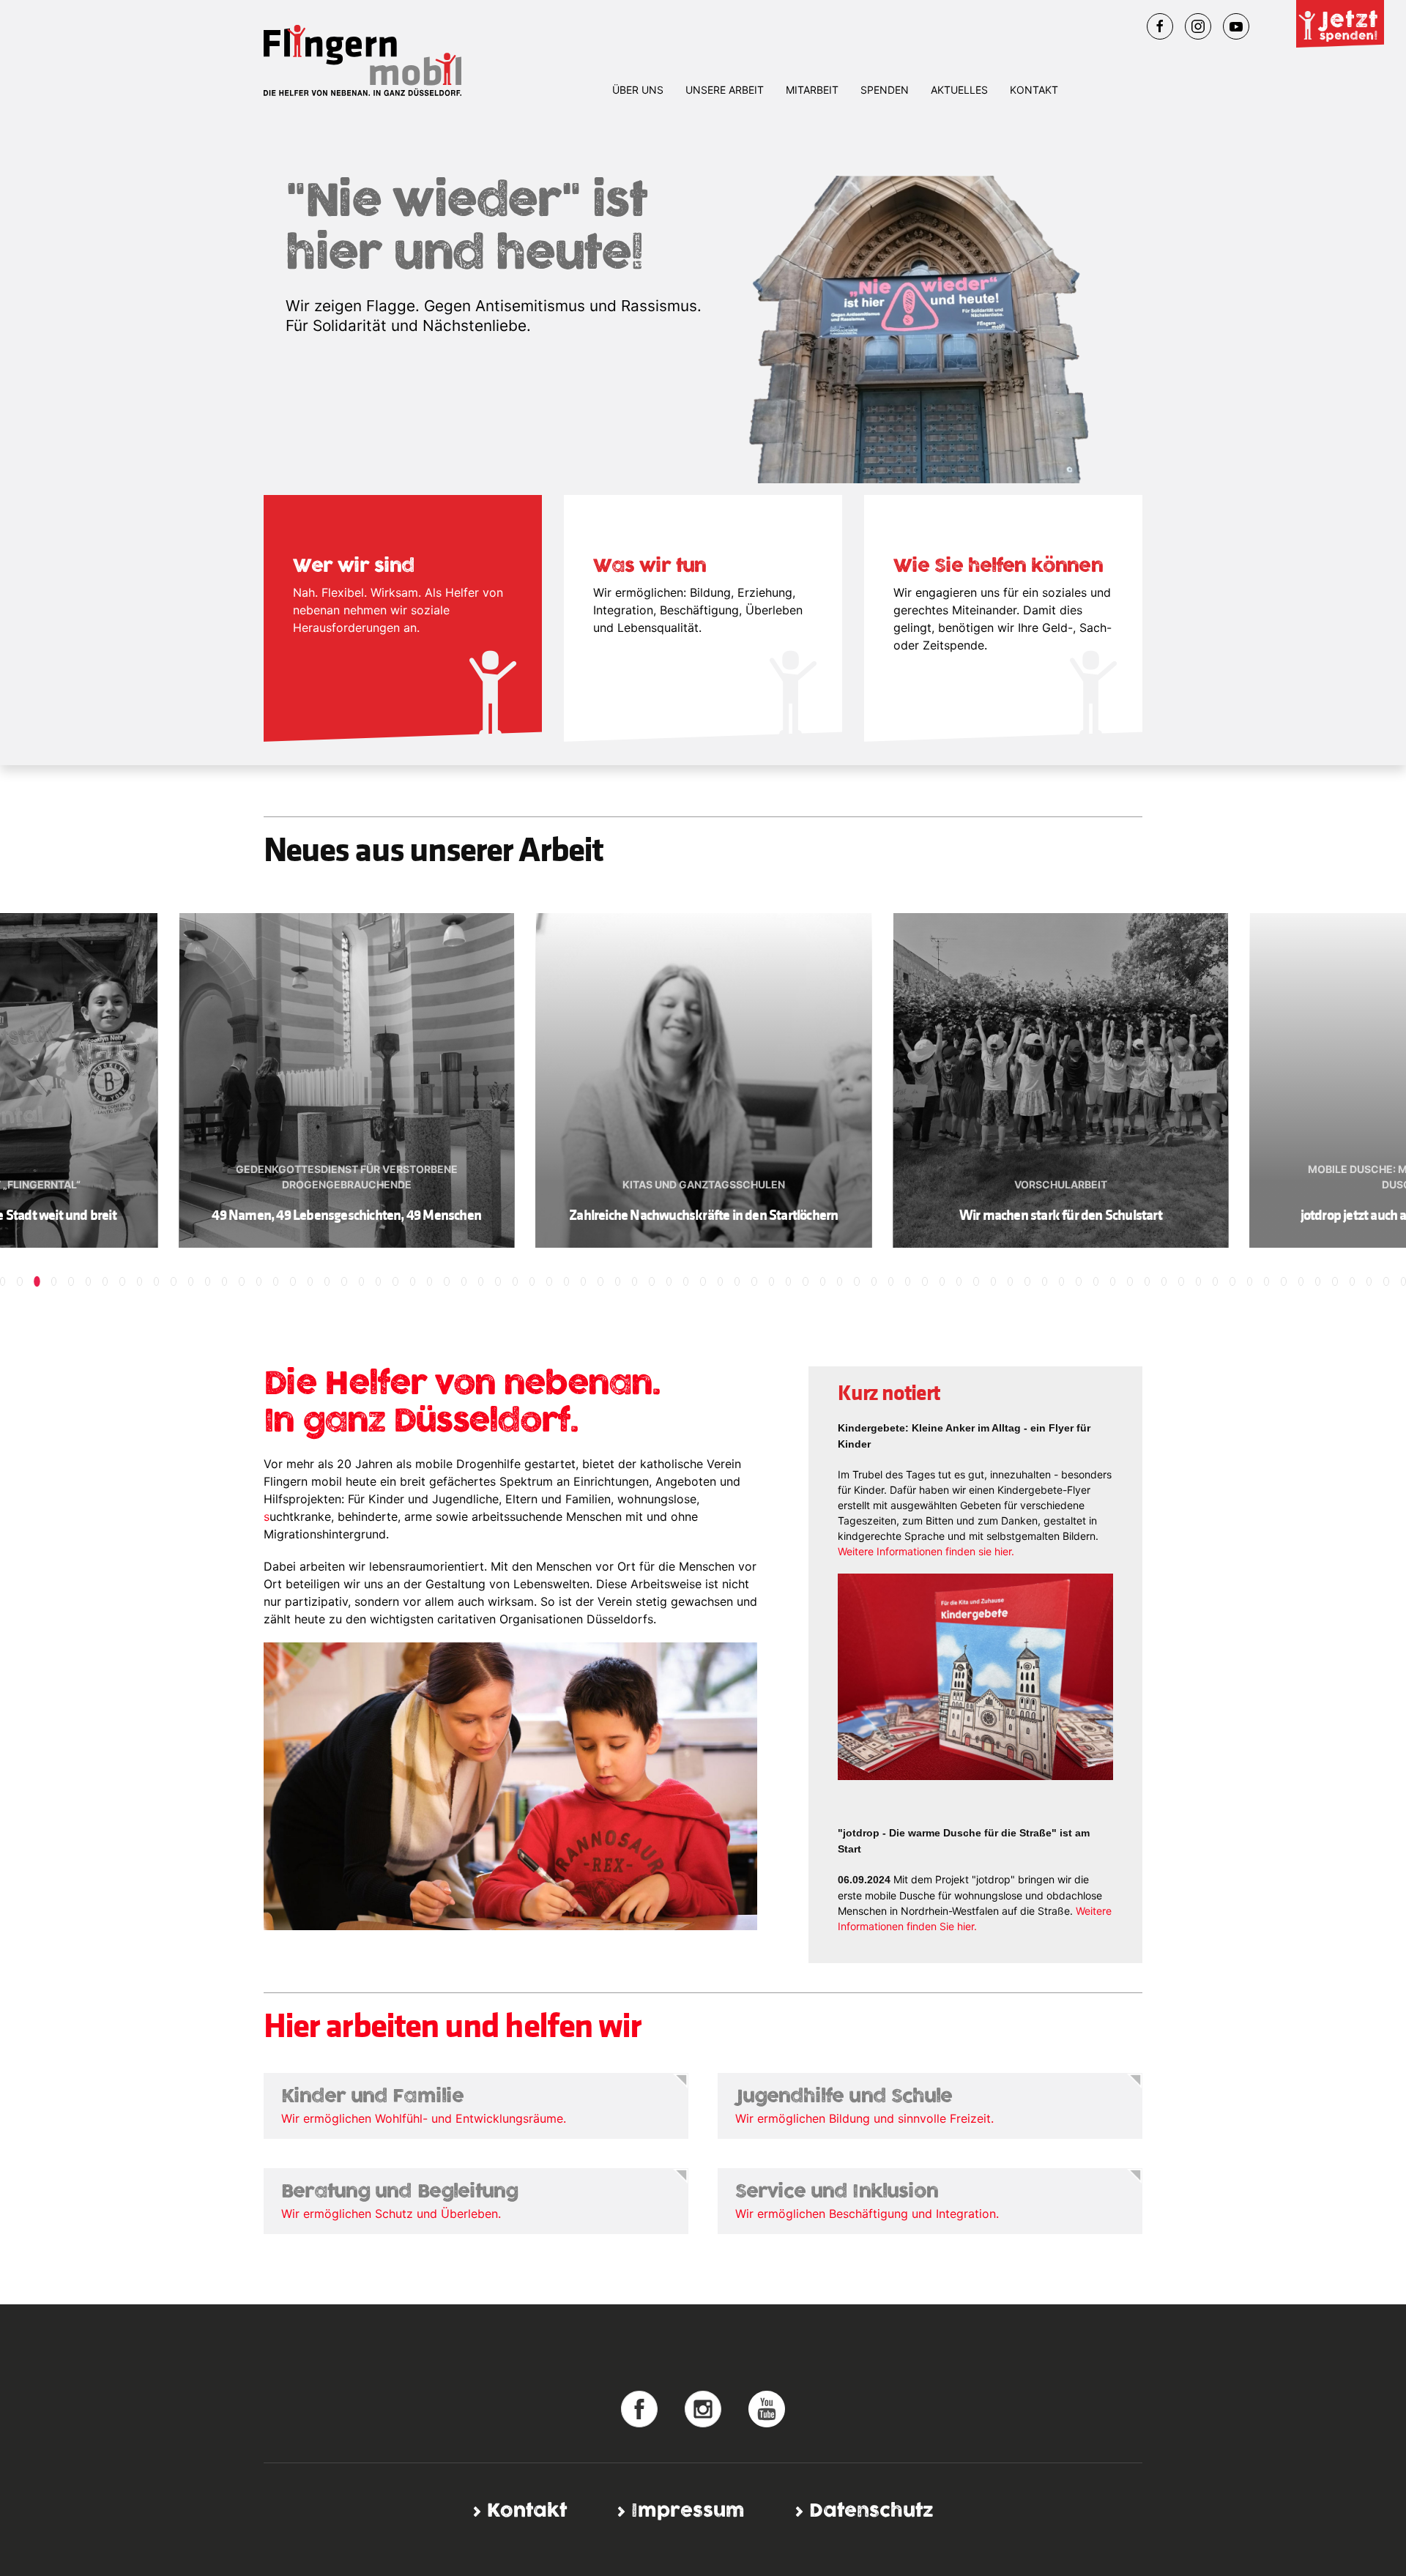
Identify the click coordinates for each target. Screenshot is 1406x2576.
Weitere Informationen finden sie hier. (926, 1551)
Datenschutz (871, 2511)
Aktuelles (959, 90)
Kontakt (1034, 90)
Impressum (688, 2511)
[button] (3, 1281)
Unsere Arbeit (725, 90)
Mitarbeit (812, 90)
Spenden (885, 90)
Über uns (638, 90)
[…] (639, 2408)
